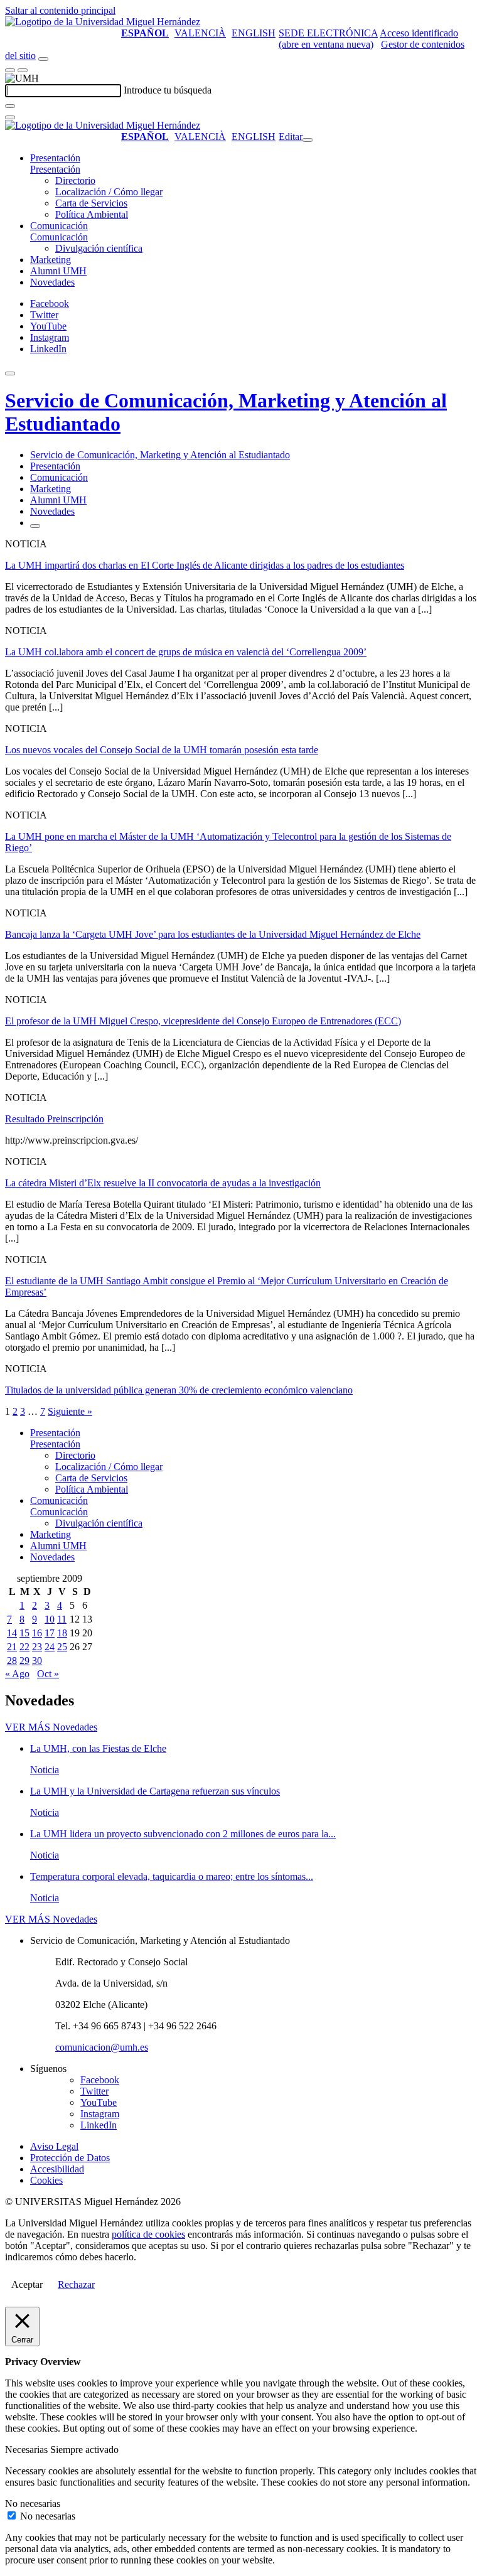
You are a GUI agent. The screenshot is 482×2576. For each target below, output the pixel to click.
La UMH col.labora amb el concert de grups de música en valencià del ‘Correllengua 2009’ (186, 652)
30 (37, 1661)
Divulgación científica (99, 248)
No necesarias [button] (33, 2504)
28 (12, 1661)
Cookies (46, 2180)
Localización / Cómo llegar (109, 192)
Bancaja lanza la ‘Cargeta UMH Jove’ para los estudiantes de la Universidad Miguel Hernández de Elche (213, 934)
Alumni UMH (58, 271)
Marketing (51, 260)
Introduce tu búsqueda (168, 90)
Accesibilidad (57, 2169)
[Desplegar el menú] (23, 70)
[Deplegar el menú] (35, 526)
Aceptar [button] (27, 2284)
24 (50, 1647)
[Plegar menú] (308, 140)
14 (12, 1633)
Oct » (48, 1674)
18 (62, 1633)
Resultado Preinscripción (54, 1119)
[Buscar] (10, 106)
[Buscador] (43, 59)
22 (24, 1647)
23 (37, 1647)
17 (50, 1633)
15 (24, 1633)
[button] (55, 169)
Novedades (52, 282)
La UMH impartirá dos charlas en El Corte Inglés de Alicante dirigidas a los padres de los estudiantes (205, 565)
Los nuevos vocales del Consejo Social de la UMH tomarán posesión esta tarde (162, 750)
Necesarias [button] (28, 2450)
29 (24, 1661)
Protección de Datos (70, 2158)
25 (62, 1647)
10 (50, 1619)
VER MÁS (51, 1727)
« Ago (17, 1674)
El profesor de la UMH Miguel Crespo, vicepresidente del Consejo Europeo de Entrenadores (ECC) (203, 1021)
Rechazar (76, 2284)
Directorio (75, 180)
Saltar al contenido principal (60, 10)
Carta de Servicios (91, 203)
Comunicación (59, 226)
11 (62, 1619)
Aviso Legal (54, 2146)
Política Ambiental (92, 214)
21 (12, 1647)
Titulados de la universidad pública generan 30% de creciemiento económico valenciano (179, 1390)
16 (37, 1633)
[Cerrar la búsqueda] (10, 117)
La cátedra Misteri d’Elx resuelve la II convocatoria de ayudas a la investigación (163, 1183)
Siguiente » (70, 1411)
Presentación (55, 158)
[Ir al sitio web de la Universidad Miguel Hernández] (103, 22)
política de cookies (148, 2234)
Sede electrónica (328, 33)
